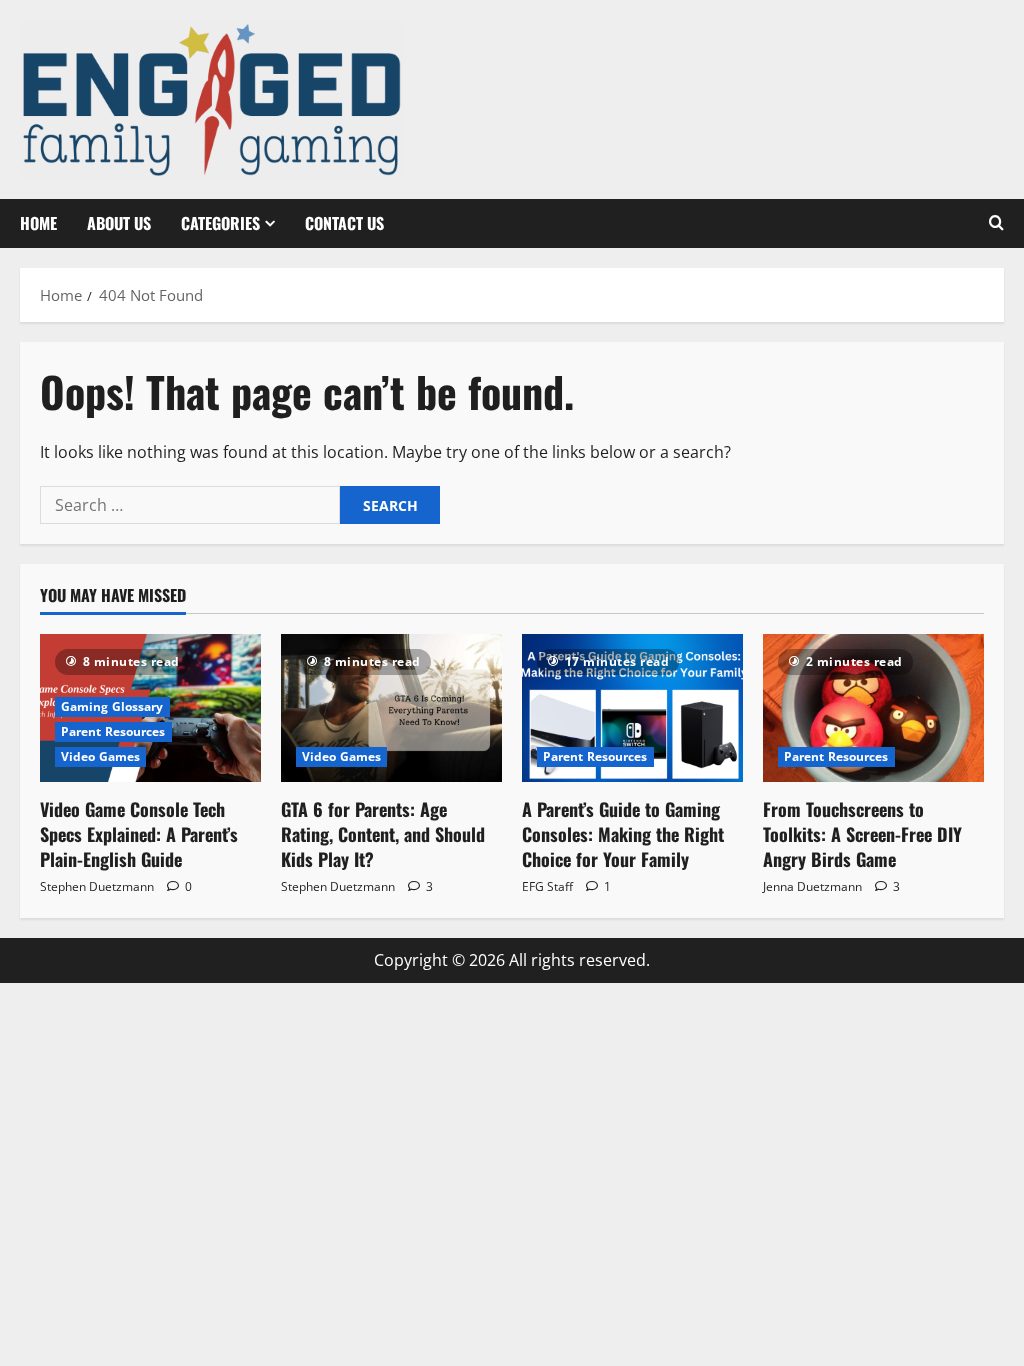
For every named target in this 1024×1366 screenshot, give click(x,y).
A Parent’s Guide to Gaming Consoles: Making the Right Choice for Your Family (623, 834)
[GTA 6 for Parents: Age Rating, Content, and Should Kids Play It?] (391, 707)
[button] (996, 223)
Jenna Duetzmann (812, 886)
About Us (119, 223)
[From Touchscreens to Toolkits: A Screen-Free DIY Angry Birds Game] (873, 707)
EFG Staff (547, 886)
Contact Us (344, 223)
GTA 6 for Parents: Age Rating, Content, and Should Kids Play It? (383, 834)
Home (38, 223)
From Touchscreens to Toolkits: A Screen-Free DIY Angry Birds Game (862, 834)
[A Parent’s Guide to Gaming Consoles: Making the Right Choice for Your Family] (632, 707)
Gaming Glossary (112, 706)
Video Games (100, 756)
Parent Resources (113, 731)
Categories (220, 223)
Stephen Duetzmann (97, 886)
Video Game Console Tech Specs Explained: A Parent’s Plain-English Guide (139, 834)
